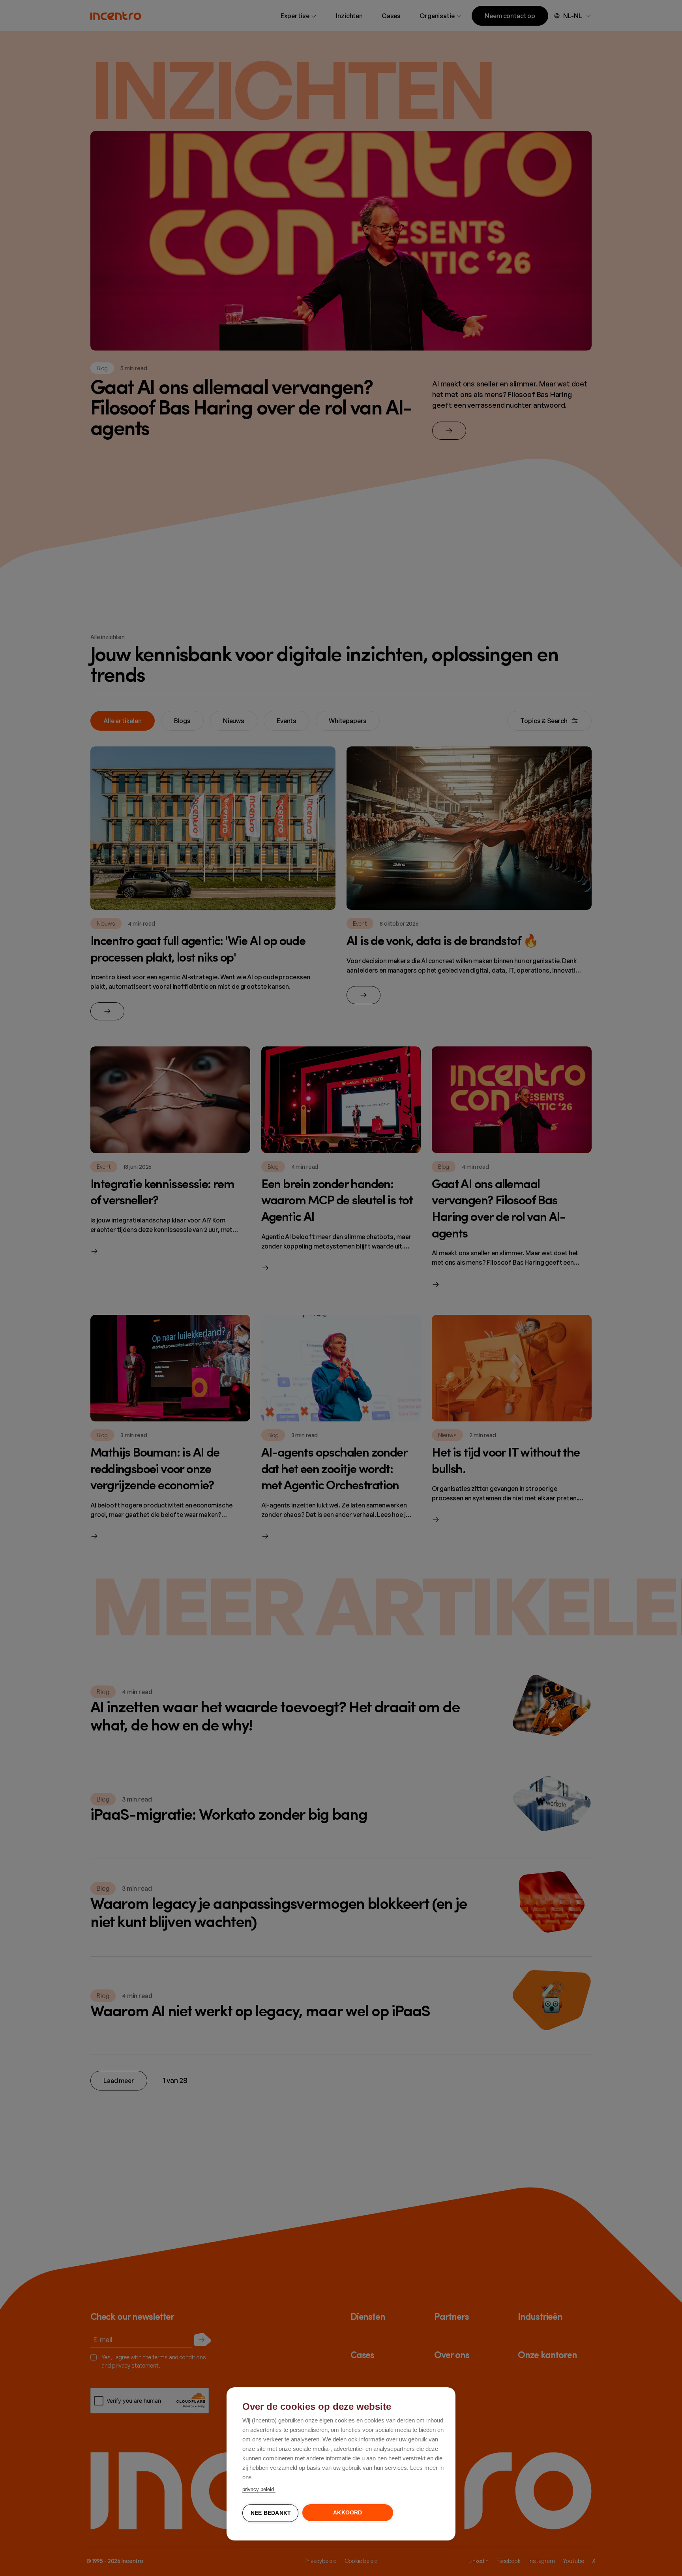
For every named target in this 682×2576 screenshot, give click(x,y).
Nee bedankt (271, 2513)
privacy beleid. (259, 2489)
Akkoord (348, 2513)
